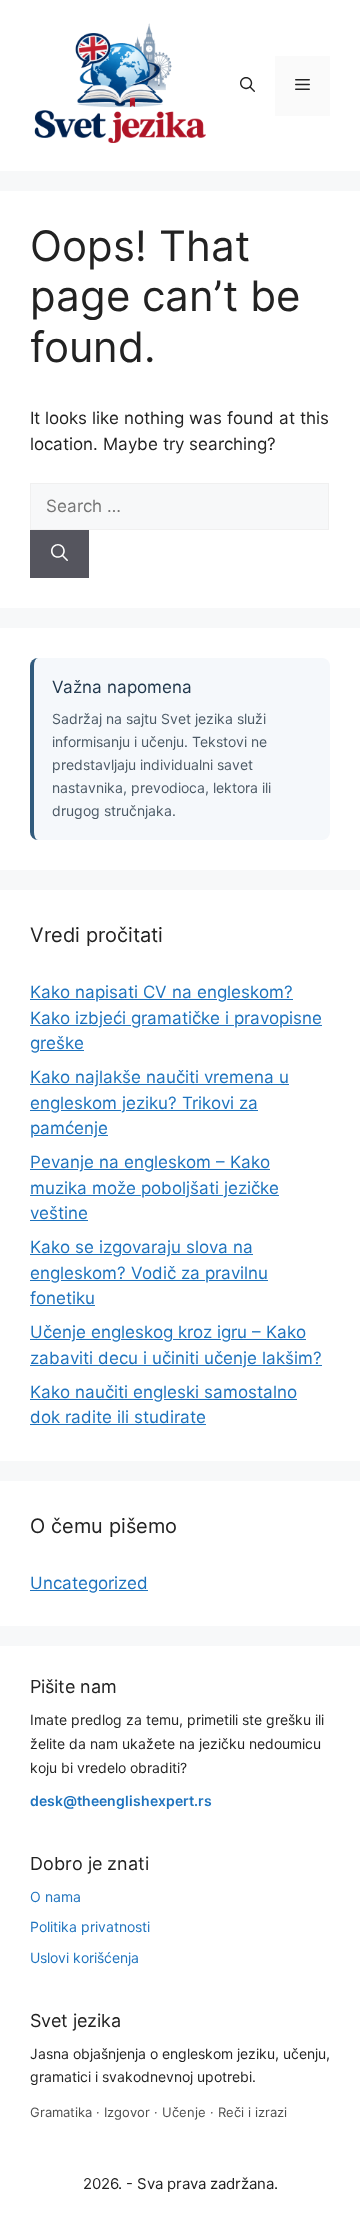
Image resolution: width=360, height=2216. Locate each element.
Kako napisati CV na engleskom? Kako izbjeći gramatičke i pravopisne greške (176, 1017)
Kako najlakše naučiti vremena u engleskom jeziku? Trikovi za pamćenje (159, 1102)
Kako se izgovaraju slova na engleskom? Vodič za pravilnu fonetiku (149, 1272)
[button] (247, 86)
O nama (55, 1896)
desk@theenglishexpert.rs (121, 1800)
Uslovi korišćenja (84, 1957)
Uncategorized (89, 1583)
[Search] (59, 554)
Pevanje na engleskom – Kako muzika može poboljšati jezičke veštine (154, 1187)
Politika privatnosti (90, 1926)
